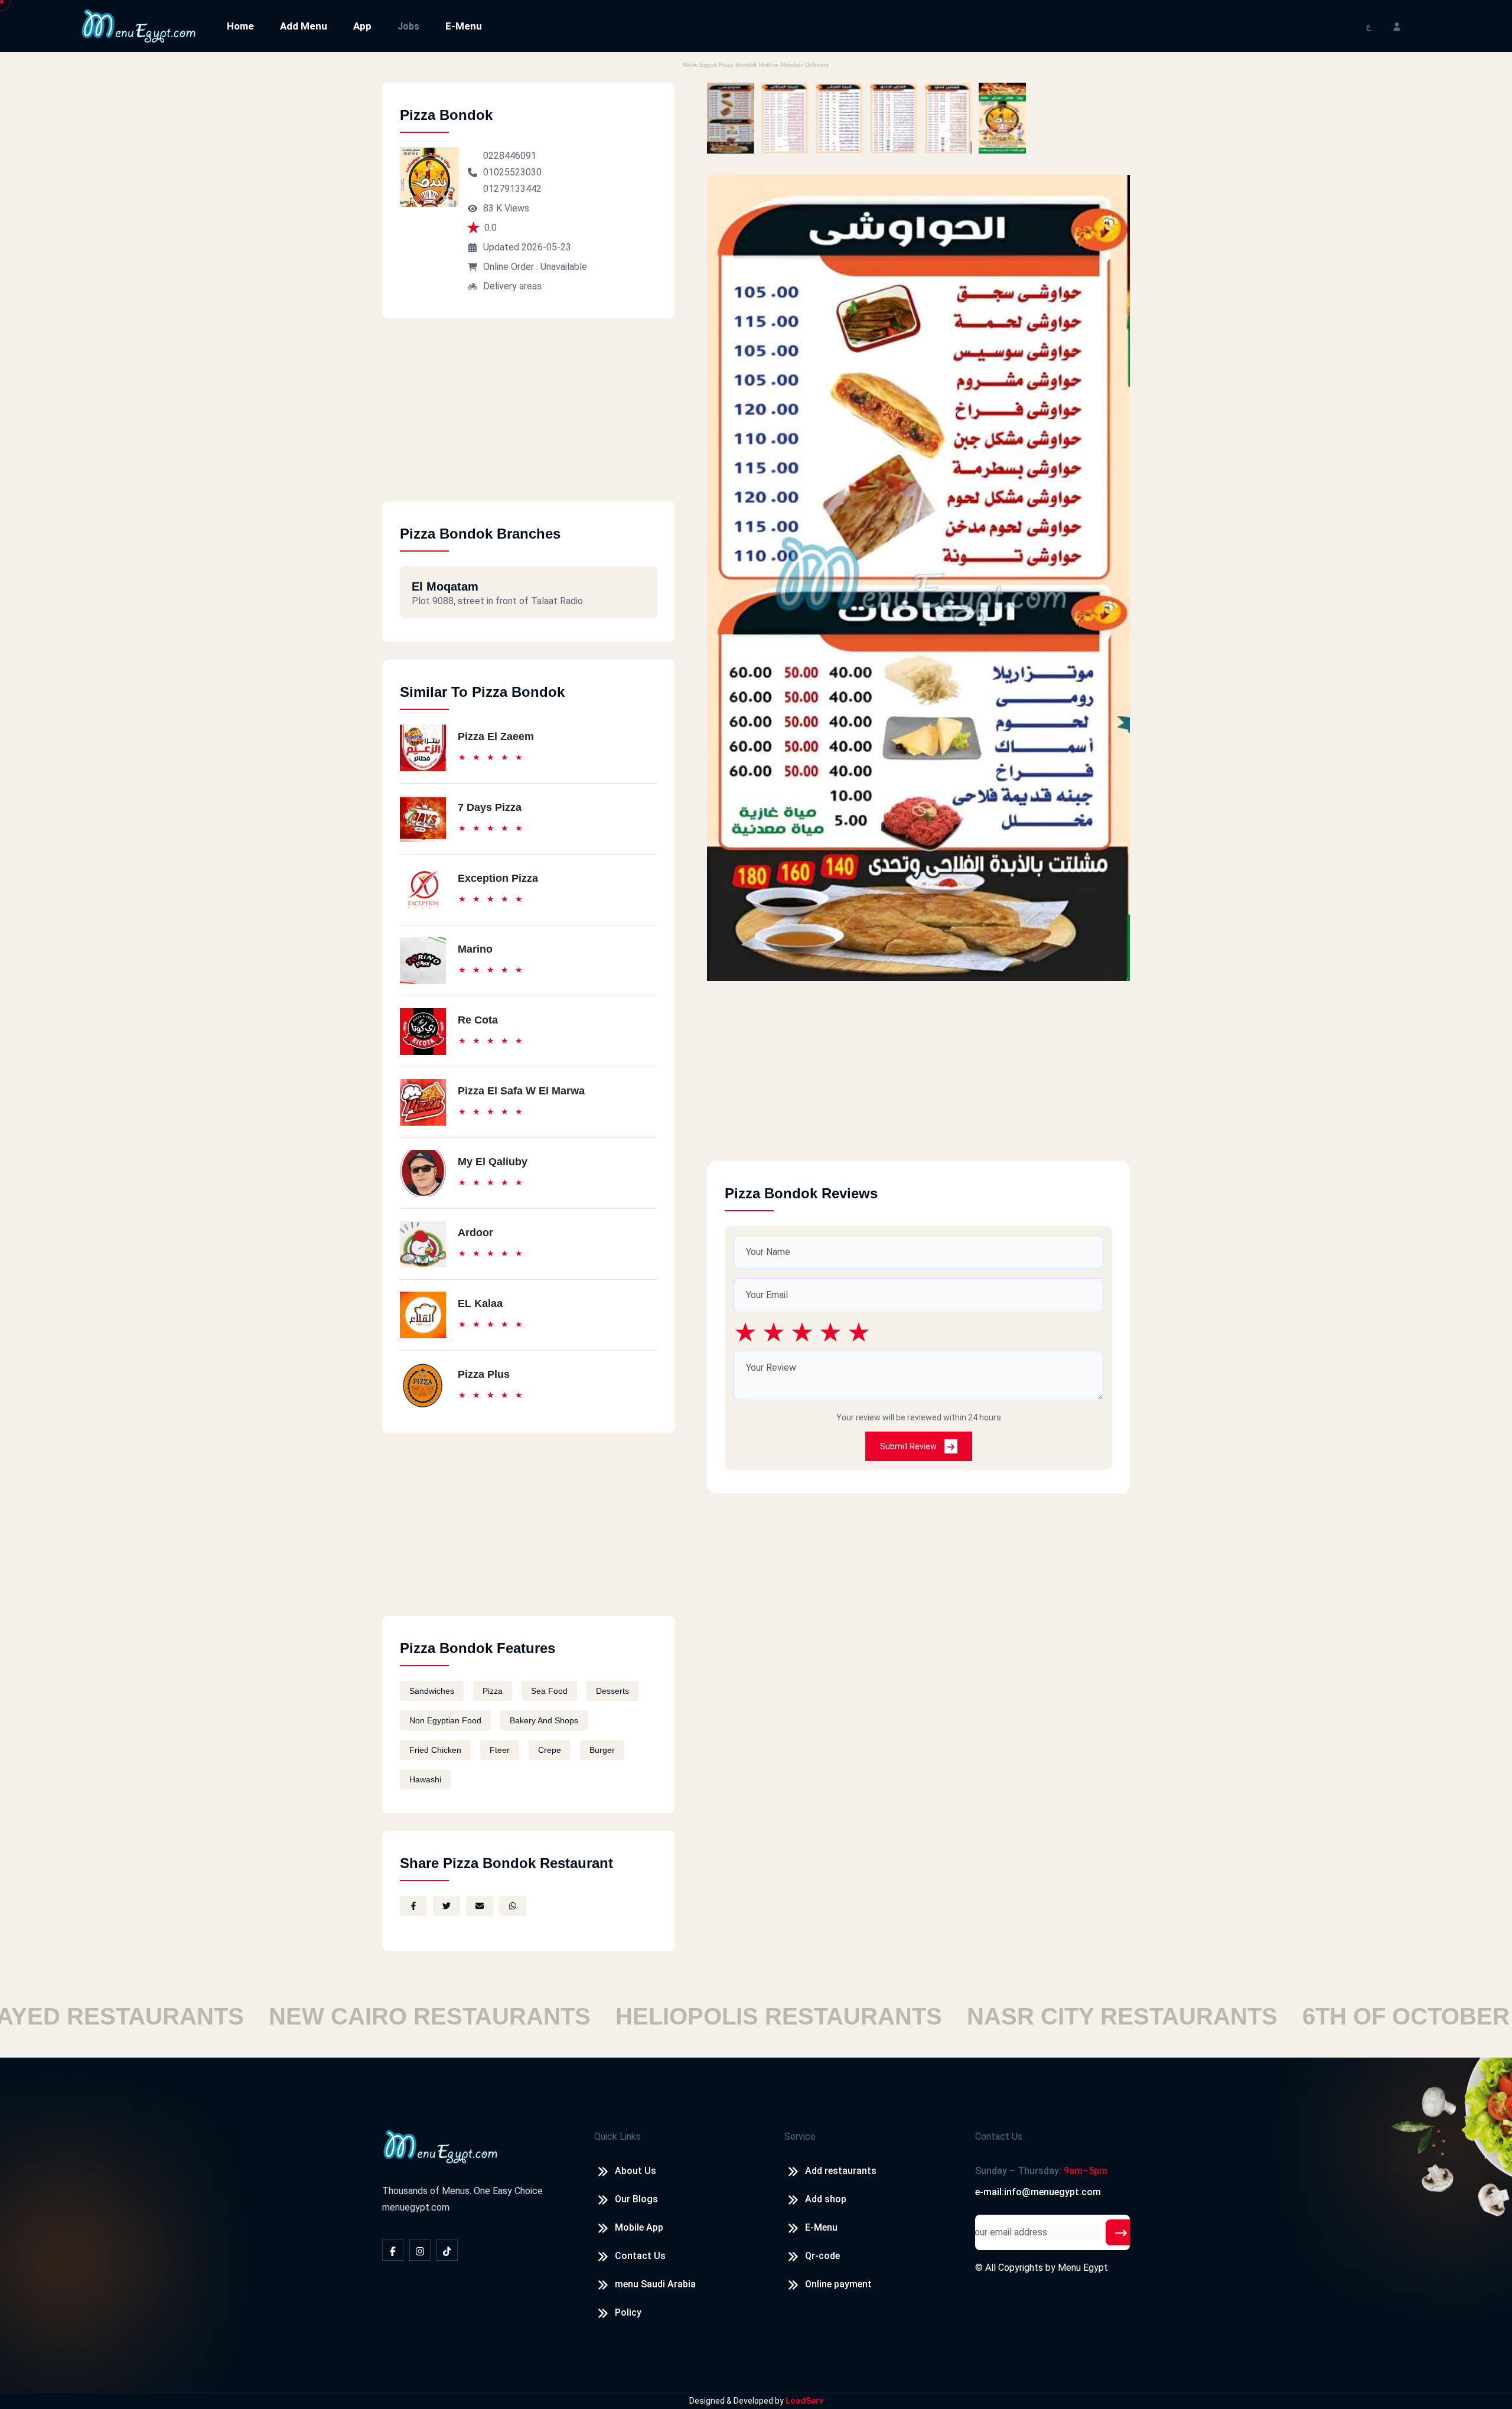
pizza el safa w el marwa (521, 1091)
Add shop (826, 2199)
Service (800, 2136)
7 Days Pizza (490, 807)
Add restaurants (841, 2171)
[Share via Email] (480, 1906)
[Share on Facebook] (413, 1906)
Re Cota (478, 1020)
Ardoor (475, 1233)
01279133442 (512, 189)
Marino (475, 949)
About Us (636, 2171)
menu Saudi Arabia (655, 2284)
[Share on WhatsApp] (513, 1906)
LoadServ (804, 2401)
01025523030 (512, 172)
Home (240, 26)
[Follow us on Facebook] (393, 2250)
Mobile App (639, 2227)
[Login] (1397, 26)
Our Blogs (636, 2199)
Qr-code (822, 2256)
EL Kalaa (480, 1303)
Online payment (838, 2284)
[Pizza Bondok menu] (731, 118)
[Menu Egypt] (139, 25)
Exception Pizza (498, 878)
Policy (628, 2312)
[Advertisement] (529, 419)
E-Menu (464, 26)
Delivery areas (512, 286)
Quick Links (617, 2136)
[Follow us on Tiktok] (447, 2250)
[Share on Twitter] (447, 1906)
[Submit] (1121, 2232)
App (362, 26)
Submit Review (909, 1446)
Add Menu (304, 26)
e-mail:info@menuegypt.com (1038, 2192)
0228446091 (510, 156)
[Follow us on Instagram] (420, 2250)
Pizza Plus (484, 1374)
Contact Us (640, 2256)
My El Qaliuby (493, 1162)
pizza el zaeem (496, 736)
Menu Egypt (1083, 2268)
